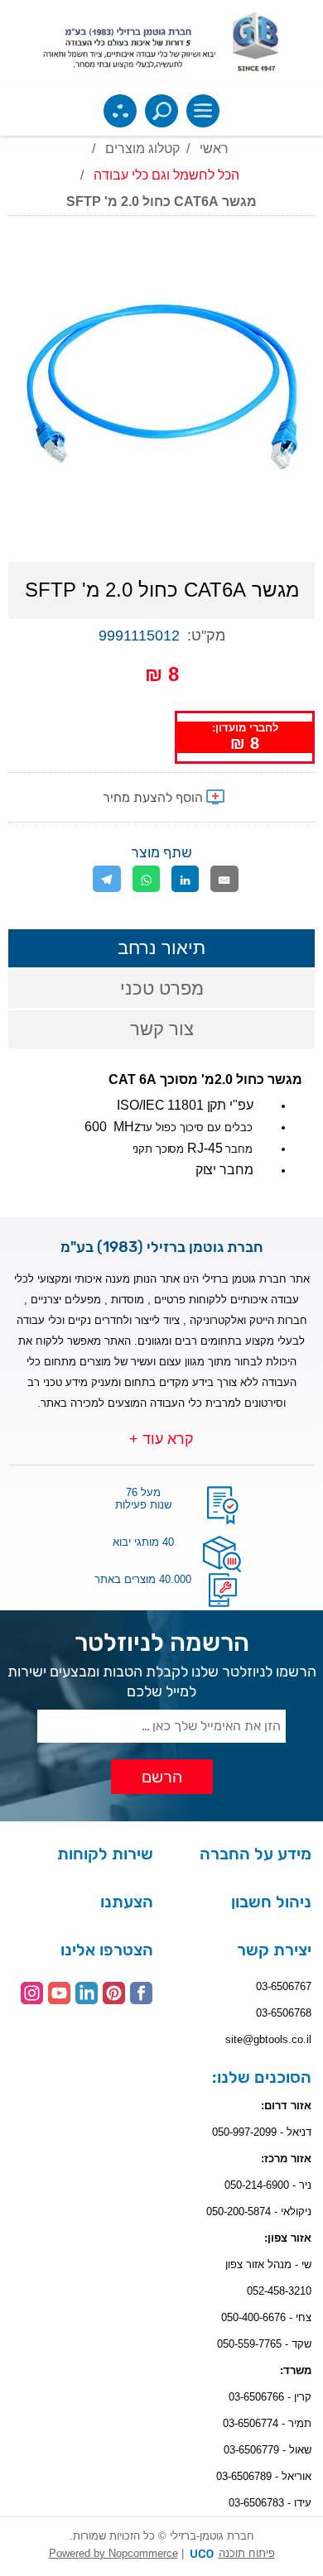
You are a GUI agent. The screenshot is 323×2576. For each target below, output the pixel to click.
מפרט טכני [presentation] (162, 988)
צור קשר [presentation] (162, 1029)
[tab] (162, 948)
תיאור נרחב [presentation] (161, 948)
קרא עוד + (161, 1439)
